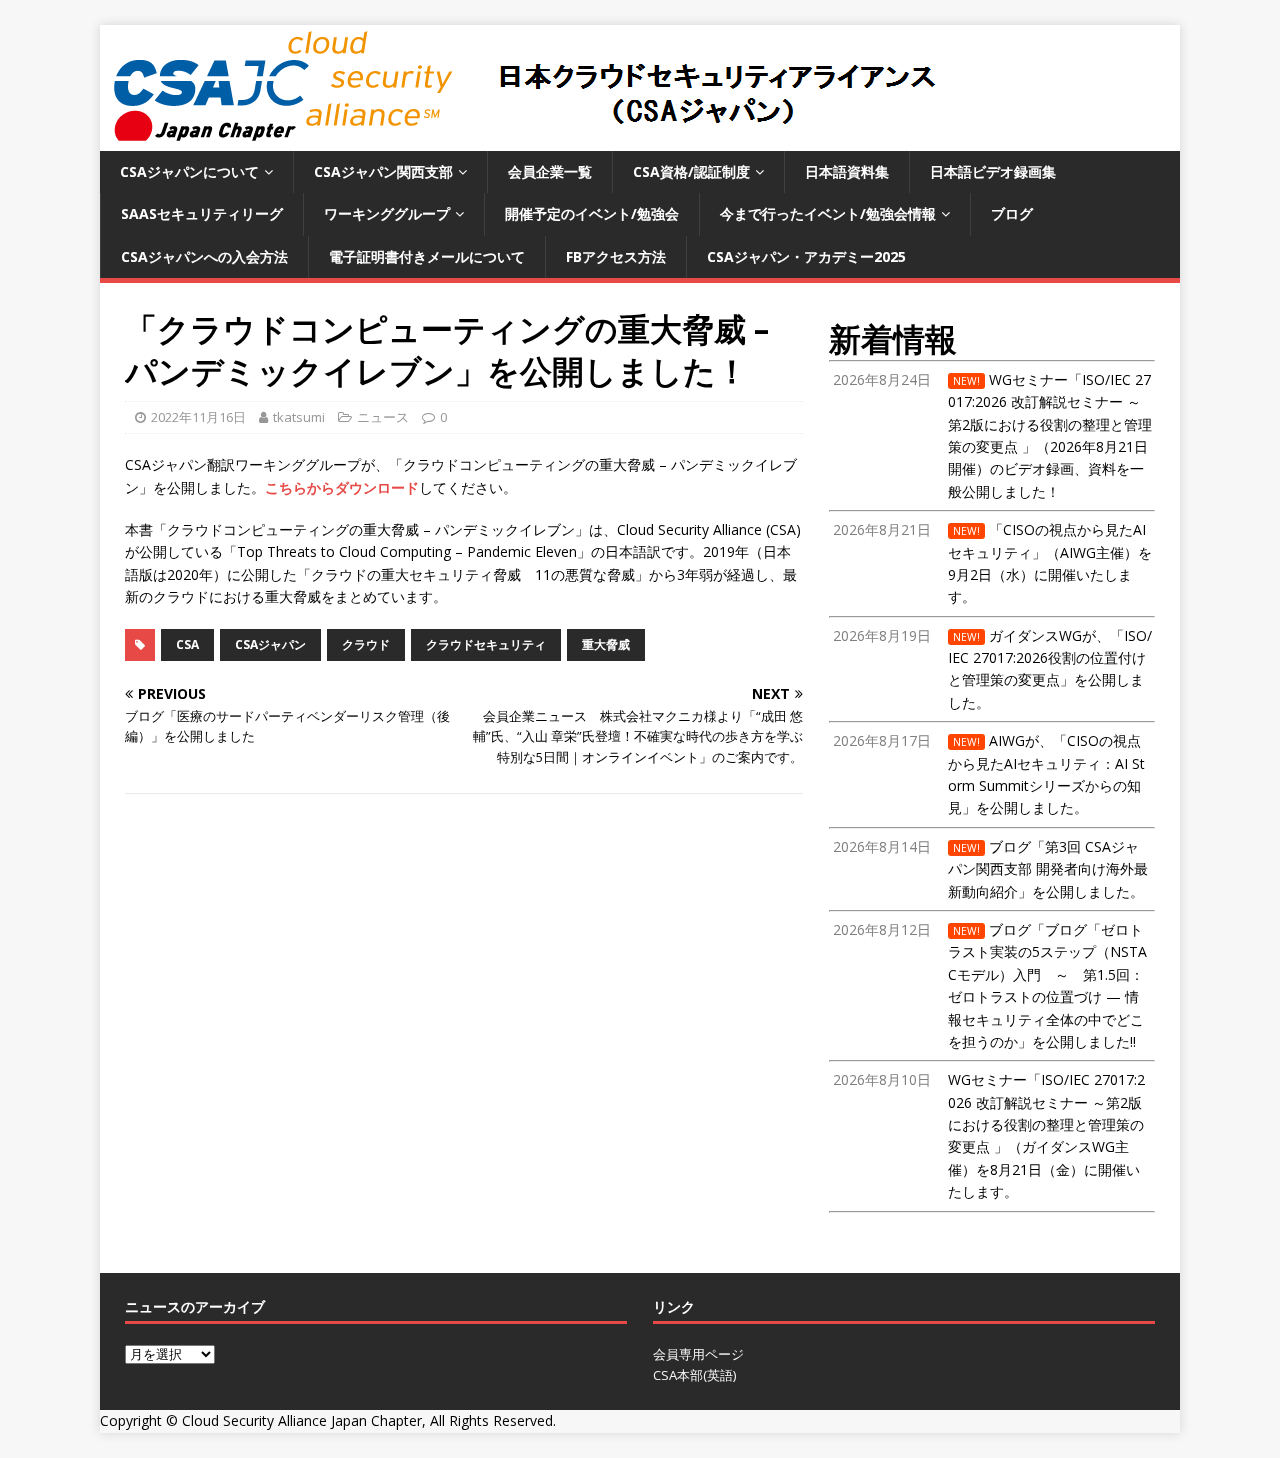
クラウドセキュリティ (486, 644)
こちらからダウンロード (342, 487)
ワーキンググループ (387, 213)
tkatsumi (299, 417)
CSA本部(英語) (694, 1375)
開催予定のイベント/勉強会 (592, 213)
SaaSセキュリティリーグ (202, 213)
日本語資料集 (847, 171)
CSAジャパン (270, 644)
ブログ (1012, 213)
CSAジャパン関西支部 (383, 171)
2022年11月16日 (198, 417)
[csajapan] (521, 139)
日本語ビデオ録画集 (993, 171)
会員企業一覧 (550, 171)
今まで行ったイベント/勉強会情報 (828, 213)
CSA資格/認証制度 (691, 171)
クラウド (366, 644)
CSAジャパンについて (189, 171)
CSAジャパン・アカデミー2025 (806, 256)
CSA (187, 644)
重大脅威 (606, 644)
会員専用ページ (698, 1354)
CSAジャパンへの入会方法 (204, 256)
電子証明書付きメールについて (427, 256)
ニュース (383, 417)
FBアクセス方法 (616, 256)
